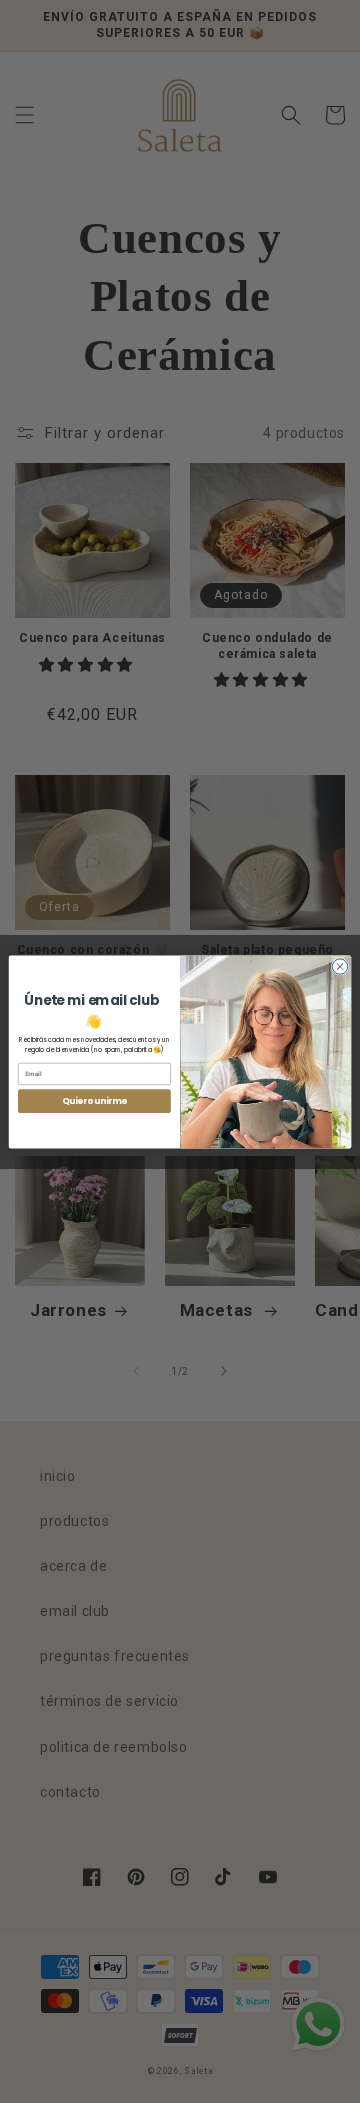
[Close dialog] (339, 965)
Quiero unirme (94, 1101)
